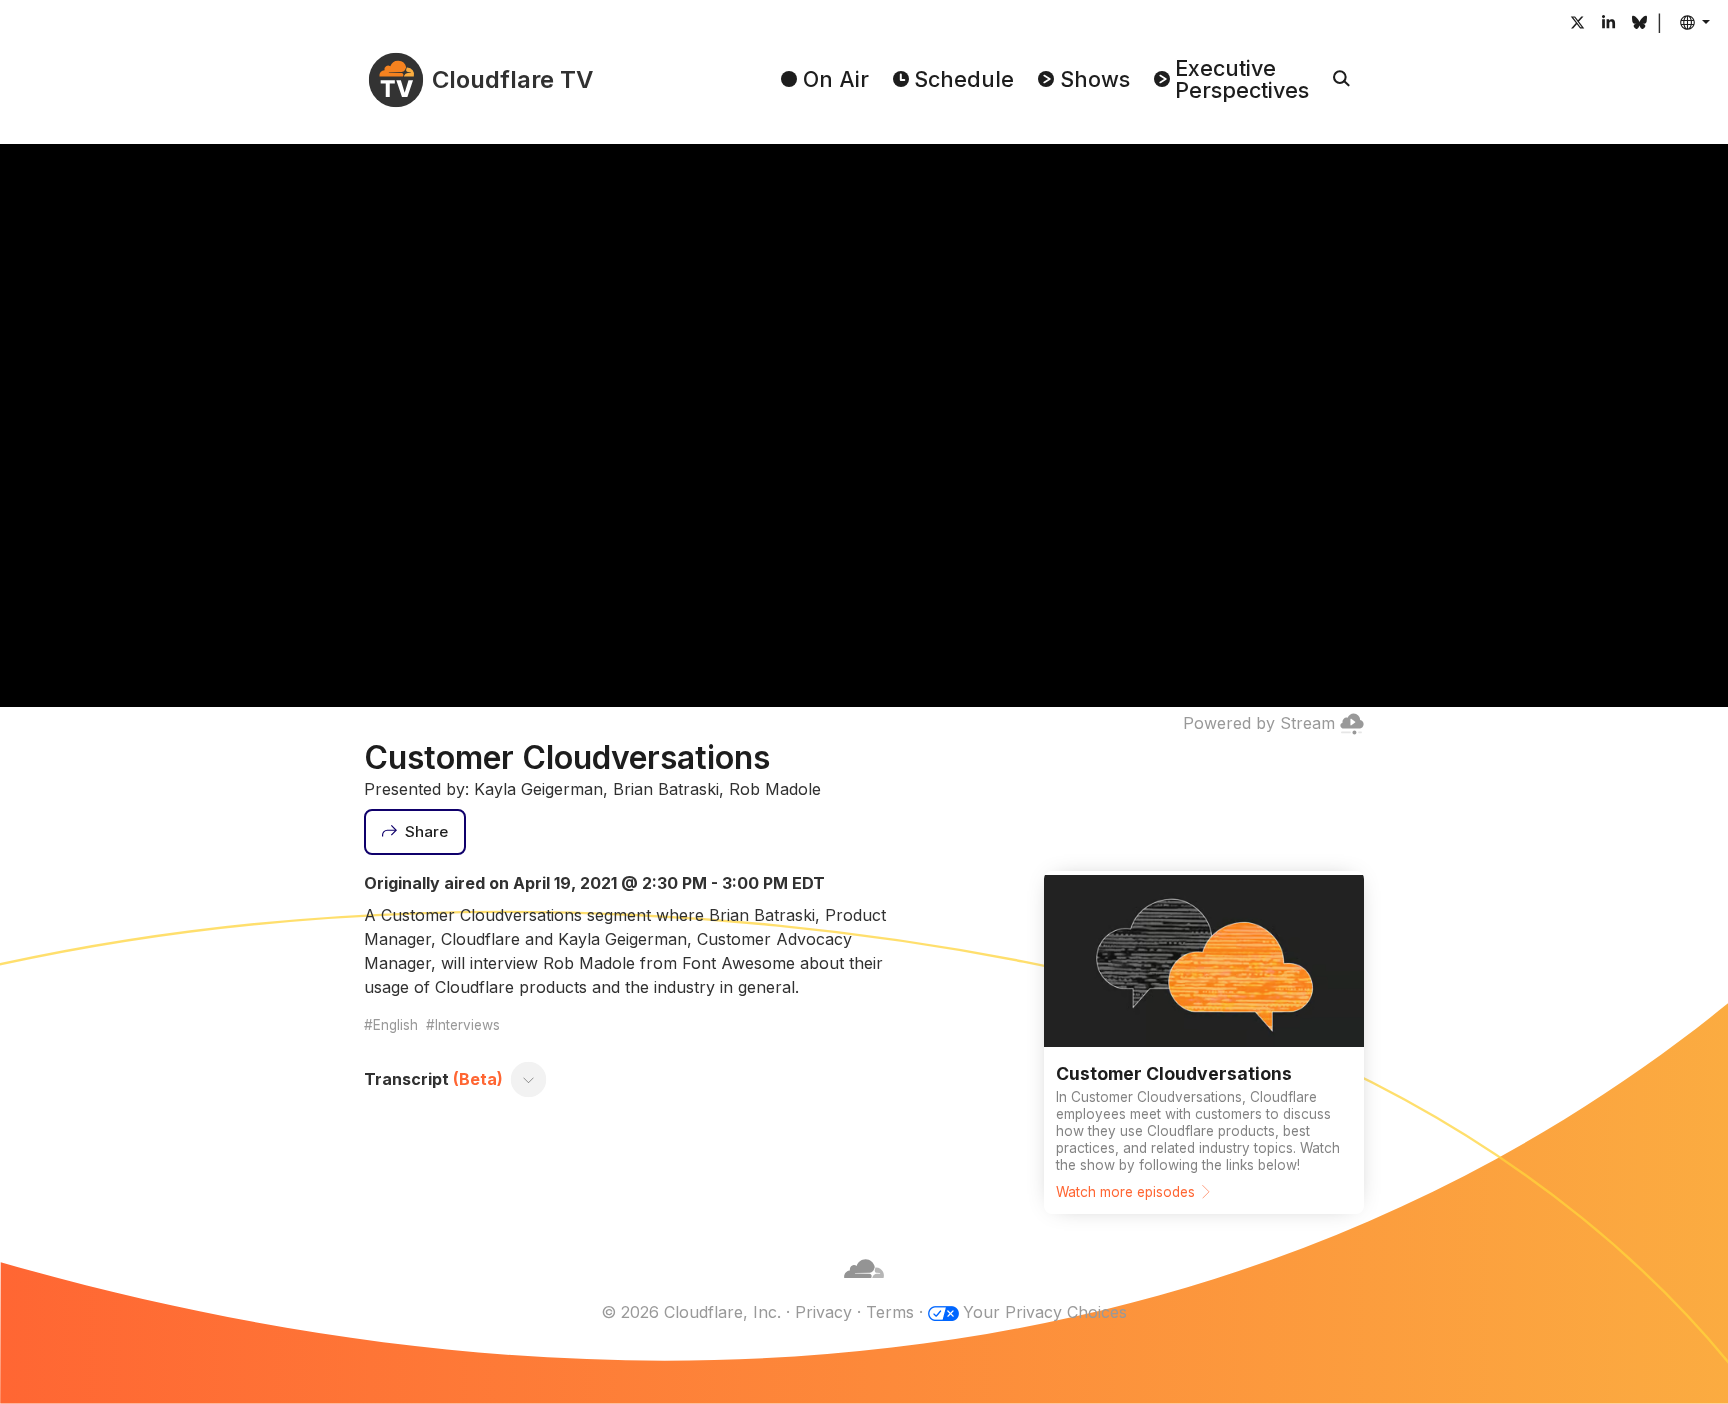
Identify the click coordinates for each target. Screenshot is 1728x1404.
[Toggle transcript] (529, 1079)
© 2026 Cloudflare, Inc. (691, 1312)
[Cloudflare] (864, 1288)
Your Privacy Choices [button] (1045, 1312)
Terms (890, 1312)
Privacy (823, 1312)
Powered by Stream (1259, 723)
